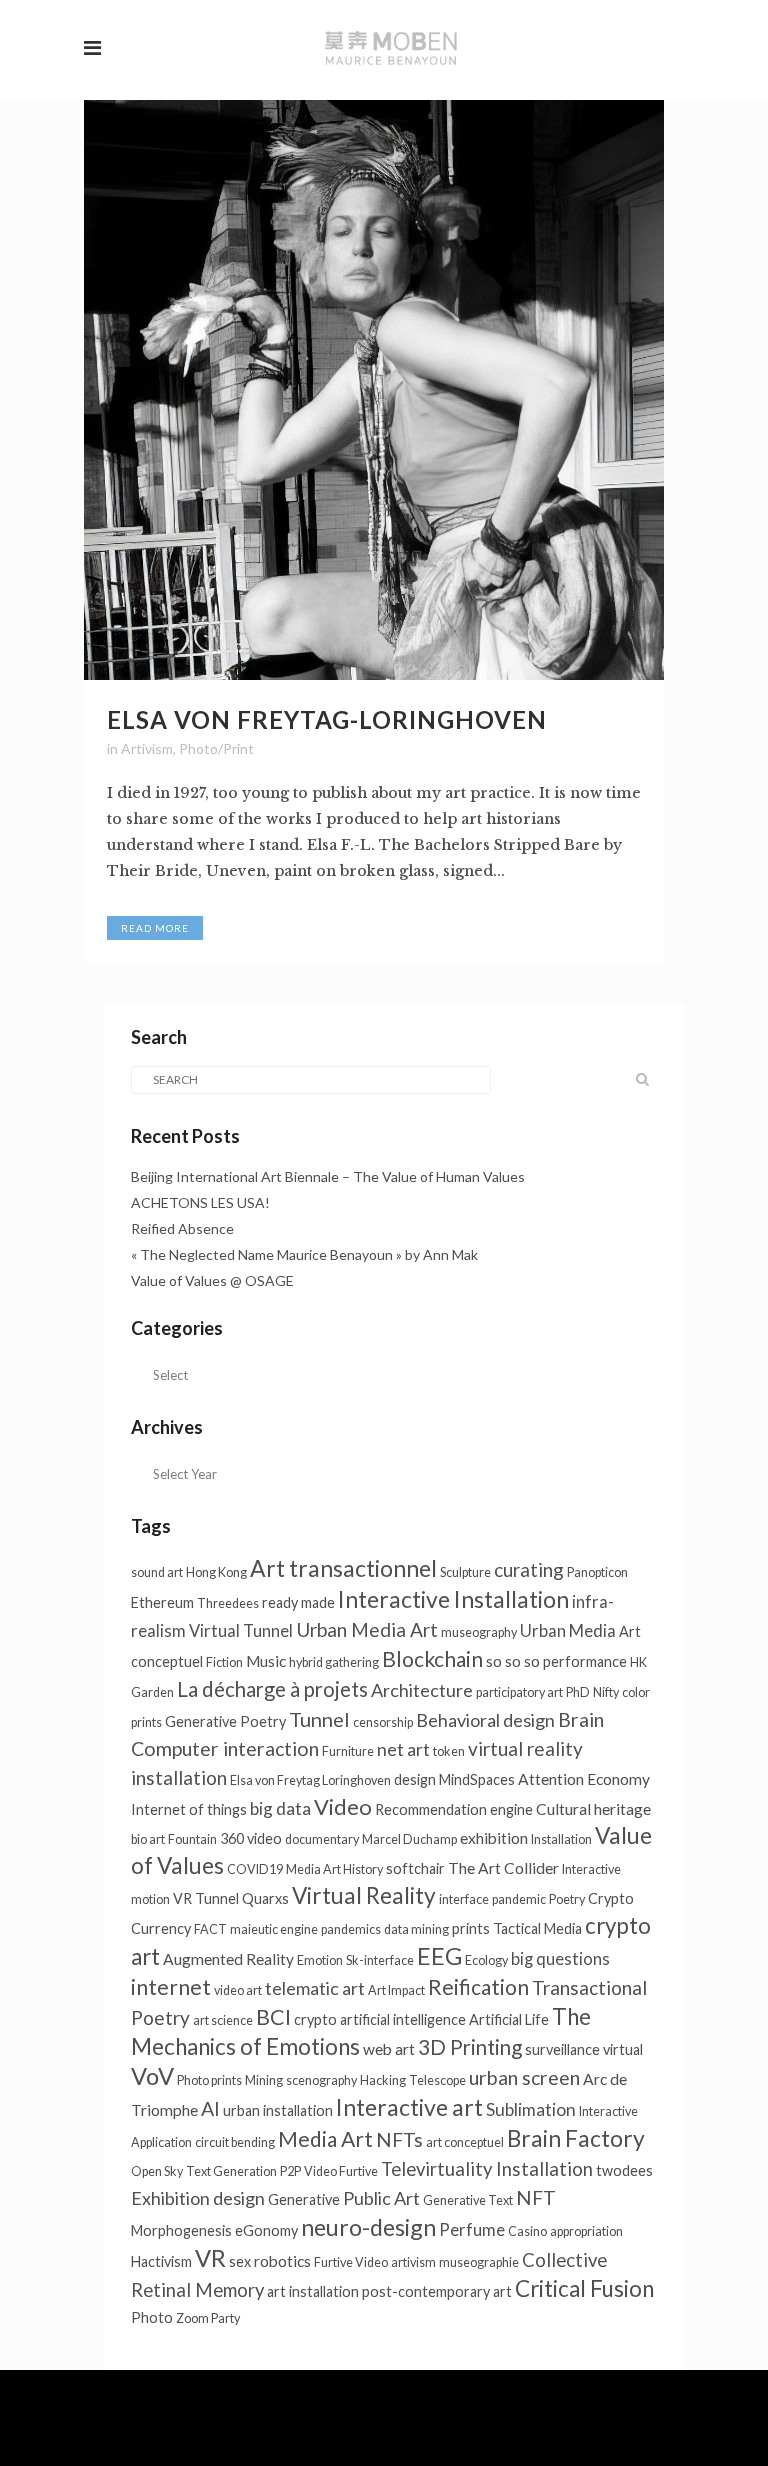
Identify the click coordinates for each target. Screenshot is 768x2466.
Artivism (147, 748)
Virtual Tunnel (241, 1631)
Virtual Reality (364, 1895)
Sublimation (531, 2109)
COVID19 (255, 1869)
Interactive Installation (453, 1599)
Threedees (228, 1603)
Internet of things (189, 1809)
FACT (210, 1929)
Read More (155, 928)
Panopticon (597, 1572)
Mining (264, 2080)
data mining (416, 1929)
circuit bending (235, 2142)
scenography (321, 2080)
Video (343, 1806)
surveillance (562, 2049)
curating (529, 1569)
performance (585, 1661)
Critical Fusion (584, 2288)
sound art (157, 1572)
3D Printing (470, 2047)
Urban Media (568, 1631)
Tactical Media (537, 1928)
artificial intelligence (403, 2019)
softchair (415, 1868)
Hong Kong (216, 1572)
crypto (315, 2019)
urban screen (524, 2077)
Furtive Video (351, 2262)
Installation (561, 1839)
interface (464, 1899)
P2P (290, 2171)
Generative (304, 2199)
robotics (282, 2261)
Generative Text (468, 2200)
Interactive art (409, 2107)
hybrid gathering (334, 1662)
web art (389, 2049)
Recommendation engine (454, 1809)
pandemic (519, 1899)
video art (238, 1990)
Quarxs (265, 1898)
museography (479, 1632)
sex (240, 2261)
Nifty (606, 1692)
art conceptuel (465, 2142)
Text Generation (231, 2171)
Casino (527, 2231)
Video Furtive (341, 2171)
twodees (624, 2170)
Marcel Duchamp (409, 1839)
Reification (478, 1986)
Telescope (437, 2080)
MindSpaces (477, 1779)
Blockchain (432, 1658)
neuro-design (368, 2227)
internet (171, 1986)
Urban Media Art (367, 1629)
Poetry (567, 1899)
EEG (439, 1956)
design (415, 1779)
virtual (623, 2049)
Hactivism (161, 2261)
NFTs (399, 2139)
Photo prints (209, 2080)
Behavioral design (485, 1720)
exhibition (494, 1838)
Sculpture (465, 1572)
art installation (313, 2291)
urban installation (278, 2110)
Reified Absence (182, 1228)
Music (266, 1661)
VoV (152, 2076)
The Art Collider (503, 1868)
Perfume (472, 2230)
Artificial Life (509, 2019)
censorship (383, 1722)
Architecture (422, 1690)
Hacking (383, 2080)
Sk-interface (380, 1960)
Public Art (381, 2198)
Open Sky (157, 2171)
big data (280, 1808)
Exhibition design (198, 2198)
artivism (413, 2262)
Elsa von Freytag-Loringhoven (327, 719)
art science (223, 2020)
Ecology (486, 1960)
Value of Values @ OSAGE (212, 1280)
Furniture (348, 1751)
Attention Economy (584, 1779)
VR (210, 2258)
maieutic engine (274, 1929)
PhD (578, 1692)
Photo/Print (216, 748)
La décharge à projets (272, 1689)
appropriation (586, 2231)
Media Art (325, 2138)
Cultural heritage (593, 1809)
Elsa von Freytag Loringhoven (310, 1780)
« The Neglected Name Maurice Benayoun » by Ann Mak (304, 1254)
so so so (513, 1661)
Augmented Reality (228, 1959)
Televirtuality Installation (487, 2169)
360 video (251, 1838)
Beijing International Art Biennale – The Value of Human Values (329, 1176)
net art (403, 1749)
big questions (560, 1959)
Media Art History (334, 1869)
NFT (536, 2197)
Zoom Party (208, 2318)
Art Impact (396, 1990)
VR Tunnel (206, 1898)
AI (210, 2108)
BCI (273, 2017)
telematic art (315, 1988)
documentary (322, 1839)
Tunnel (319, 1719)
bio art (148, 1839)
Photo (152, 2317)
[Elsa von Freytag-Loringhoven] (374, 390)
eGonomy (266, 2230)
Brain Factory (576, 2138)
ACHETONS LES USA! (200, 1202)
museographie (479, 2262)
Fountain (192, 1839)
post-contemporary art (437, 2291)
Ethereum (162, 1602)
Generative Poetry (225, 1721)
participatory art (519, 1692)
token (449, 1751)
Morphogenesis (181, 2230)
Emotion (320, 1960)
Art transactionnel (343, 1568)
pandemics (351, 1929)
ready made (298, 1602)
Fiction (224, 1662)
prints (471, 1928)
